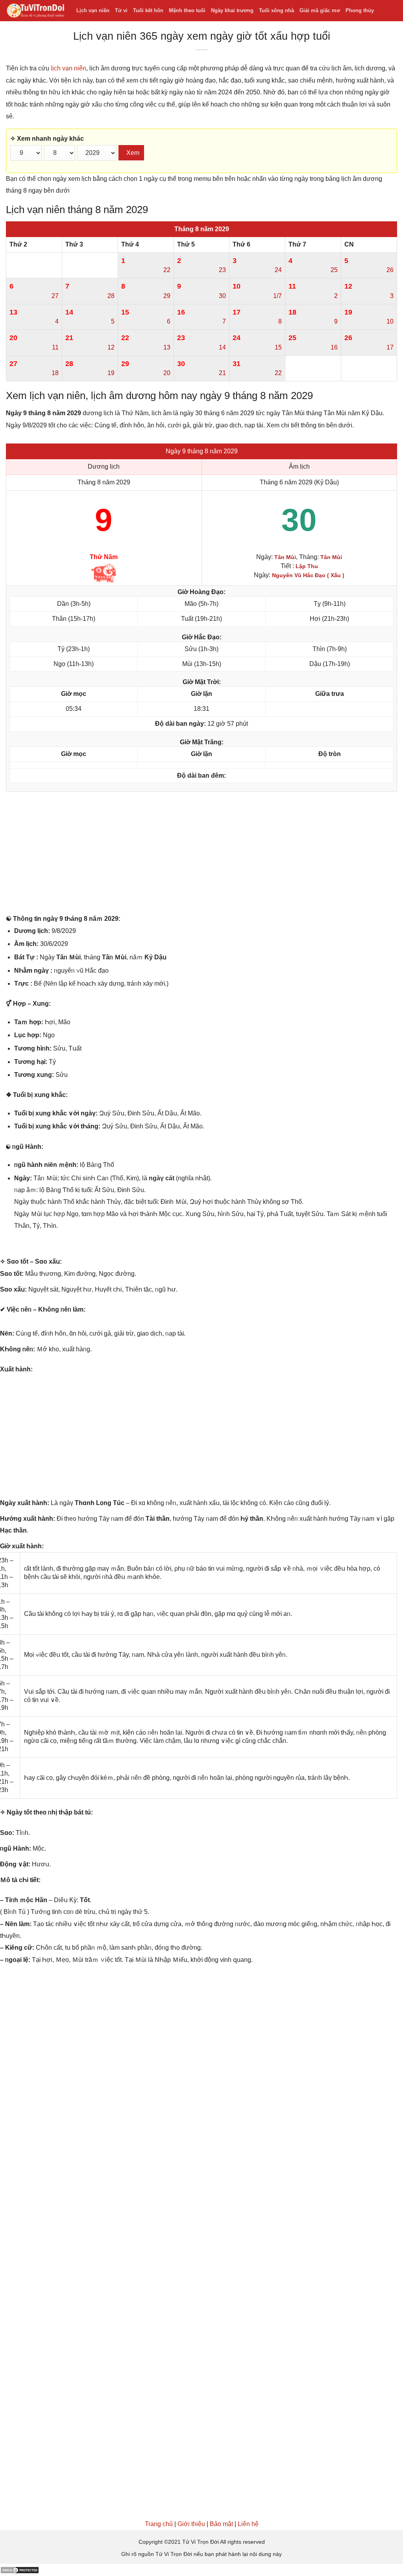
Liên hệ (248, 2524)
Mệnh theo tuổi (187, 10)
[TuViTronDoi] (35, 11)
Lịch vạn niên (93, 10)
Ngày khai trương (232, 10)
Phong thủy (360, 10)
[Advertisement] (201, 855)
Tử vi (121, 10)
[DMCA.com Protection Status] (20, 2570)
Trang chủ (159, 2524)
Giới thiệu (191, 2524)
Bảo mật (221, 2524)
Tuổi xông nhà (276, 10)
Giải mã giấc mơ (320, 10)
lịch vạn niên (68, 68)
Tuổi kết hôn (148, 10)
